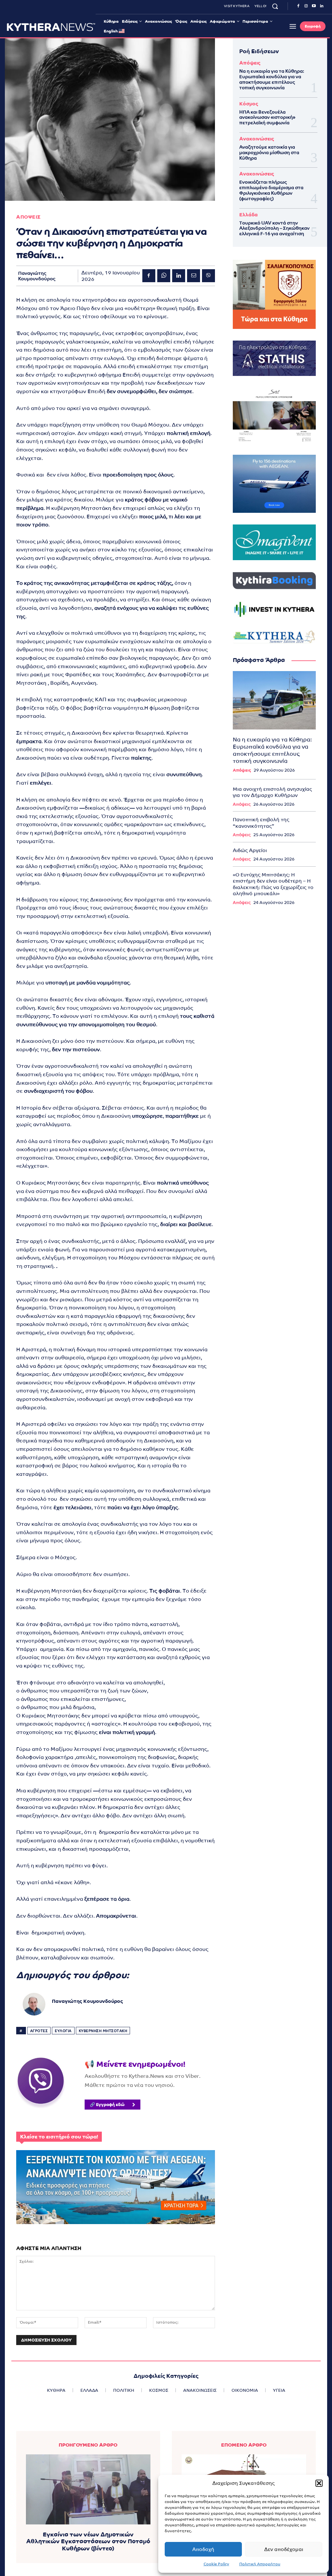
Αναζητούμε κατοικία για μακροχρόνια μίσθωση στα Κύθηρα (269, 152)
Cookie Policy (216, 2564)
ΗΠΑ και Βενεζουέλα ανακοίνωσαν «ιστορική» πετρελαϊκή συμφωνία (267, 117)
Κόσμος (249, 104)
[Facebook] (298, 6)
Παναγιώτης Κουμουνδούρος (37, 276)
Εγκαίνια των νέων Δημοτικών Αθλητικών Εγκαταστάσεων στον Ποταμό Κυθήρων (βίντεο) (88, 2541)
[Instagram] (306, 6)
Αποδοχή (203, 2549)
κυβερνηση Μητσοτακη (103, 2031)
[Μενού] (293, 26)
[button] (319, 2483)
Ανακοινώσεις (257, 139)
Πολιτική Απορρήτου (260, 2564)
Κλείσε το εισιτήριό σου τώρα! (59, 2137)
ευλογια (63, 2031)
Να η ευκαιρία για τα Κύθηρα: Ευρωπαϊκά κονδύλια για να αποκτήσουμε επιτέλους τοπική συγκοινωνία (272, 79)
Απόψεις (250, 63)
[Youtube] (314, 6)
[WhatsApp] (164, 276)
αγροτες (39, 2031)
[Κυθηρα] (51, 27)
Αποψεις (29, 217)
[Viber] (208, 276)
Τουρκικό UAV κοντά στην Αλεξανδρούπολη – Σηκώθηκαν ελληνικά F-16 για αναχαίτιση (274, 228)
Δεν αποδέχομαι (284, 2549)
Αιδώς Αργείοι (250, 850)
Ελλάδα (249, 215)
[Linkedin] (322, 6)
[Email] (194, 276)
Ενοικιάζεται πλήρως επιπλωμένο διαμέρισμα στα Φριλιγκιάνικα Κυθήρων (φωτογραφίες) (271, 190)
